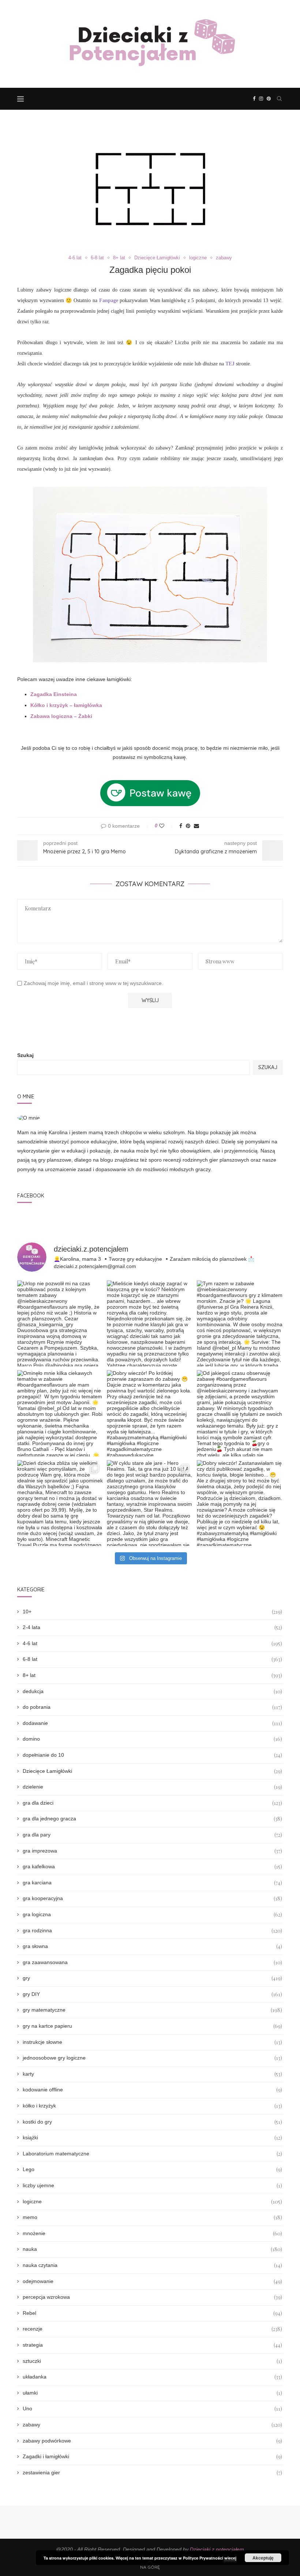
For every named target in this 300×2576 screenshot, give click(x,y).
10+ (152, 1612)
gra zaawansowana (152, 1962)
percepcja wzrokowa (152, 2297)
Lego (152, 2169)
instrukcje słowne (152, 2042)
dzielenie (152, 1787)
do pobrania (152, 1707)
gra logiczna (152, 1915)
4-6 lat (75, 258)
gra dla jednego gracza (152, 1819)
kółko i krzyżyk (152, 2106)
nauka (152, 2249)
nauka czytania (152, 2265)
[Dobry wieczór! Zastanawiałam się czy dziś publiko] (240, 1503)
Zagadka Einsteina (54, 694)
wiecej (230, 2558)
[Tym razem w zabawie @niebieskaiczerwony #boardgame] (240, 1323)
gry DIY (152, 1994)
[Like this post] (167, 826)
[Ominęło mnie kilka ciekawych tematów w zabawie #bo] (60, 1413)
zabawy (224, 258)
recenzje (152, 2329)
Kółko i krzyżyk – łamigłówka (66, 705)
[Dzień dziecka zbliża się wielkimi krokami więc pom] (60, 1503)
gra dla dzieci (152, 1803)
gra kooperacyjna (152, 1898)
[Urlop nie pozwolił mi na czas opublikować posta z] (60, 1323)
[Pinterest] (269, 99)
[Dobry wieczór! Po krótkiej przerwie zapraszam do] (150, 1413)
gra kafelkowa (152, 1867)
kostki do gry (152, 2122)
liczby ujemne (152, 2186)
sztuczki (152, 2361)
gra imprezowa (152, 1851)
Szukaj (25, 1055)
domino (152, 1739)
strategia (152, 2345)
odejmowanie (152, 2281)
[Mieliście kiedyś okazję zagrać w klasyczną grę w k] (150, 1323)
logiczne (198, 258)
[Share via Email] (196, 826)
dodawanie (152, 1723)
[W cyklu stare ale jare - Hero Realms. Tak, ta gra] (150, 1503)
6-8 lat (97, 258)
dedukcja (152, 1691)
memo (152, 2217)
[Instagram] (261, 99)
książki (152, 2138)
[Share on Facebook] (181, 826)
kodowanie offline (152, 2090)
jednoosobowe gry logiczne (152, 2058)
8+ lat (119, 258)
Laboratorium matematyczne (152, 2154)
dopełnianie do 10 (152, 1755)
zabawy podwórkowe (152, 2441)
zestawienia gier (152, 2473)
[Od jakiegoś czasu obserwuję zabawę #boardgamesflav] (240, 1413)
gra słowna (152, 1946)
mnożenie (152, 2233)
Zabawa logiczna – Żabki (61, 716)
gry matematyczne (152, 2010)
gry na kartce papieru (152, 2026)
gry (152, 1978)
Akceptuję (263, 2558)
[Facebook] (254, 99)
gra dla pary (152, 1835)
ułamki (152, 2393)
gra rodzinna (152, 1931)
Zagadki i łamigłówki (152, 2457)
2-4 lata (152, 1627)
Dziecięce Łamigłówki (157, 258)
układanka (152, 2377)
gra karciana (152, 1883)
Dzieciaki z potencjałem (217, 2549)
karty (152, 2074)
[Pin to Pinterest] (188, 826)
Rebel (152, 2313)
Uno (152, 2409)
